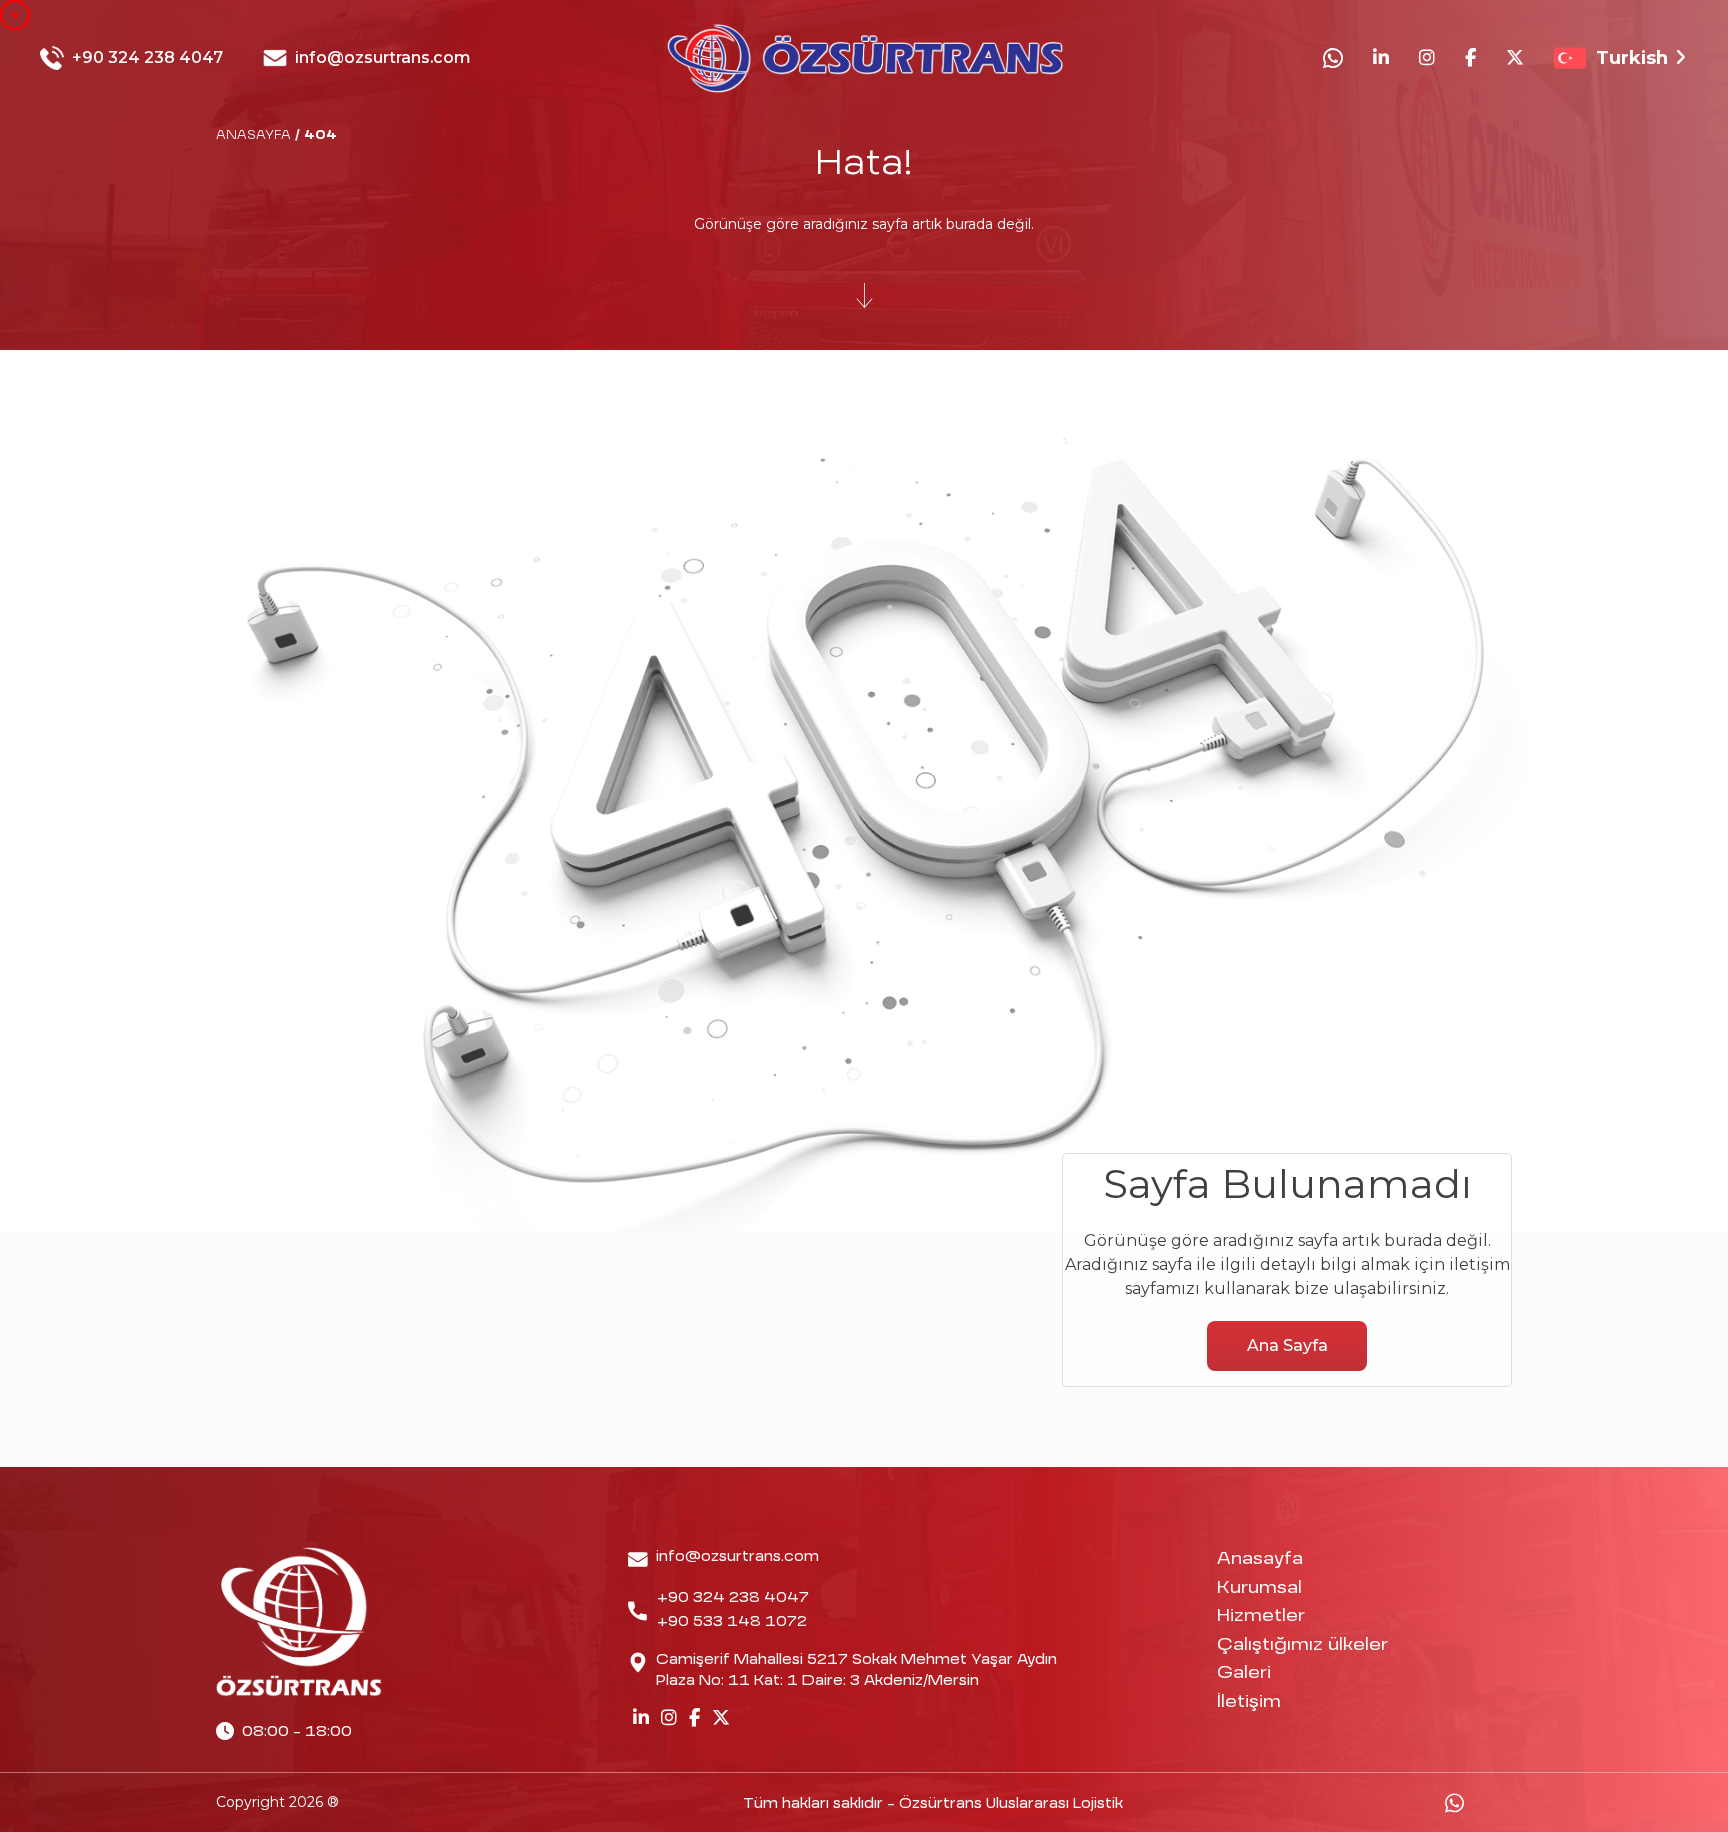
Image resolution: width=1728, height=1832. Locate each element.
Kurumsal (1259, 1588)
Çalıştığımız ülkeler (1302, 1645)
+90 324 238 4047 (147, 57)
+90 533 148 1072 (732, 1622)
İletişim (1249, 1702)
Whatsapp (1454, 1803)
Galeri (1244, 1673)
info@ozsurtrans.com (383, 57)
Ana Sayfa (1287, 1345)
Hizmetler (1261, 1616)
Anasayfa (1260, 1559)
